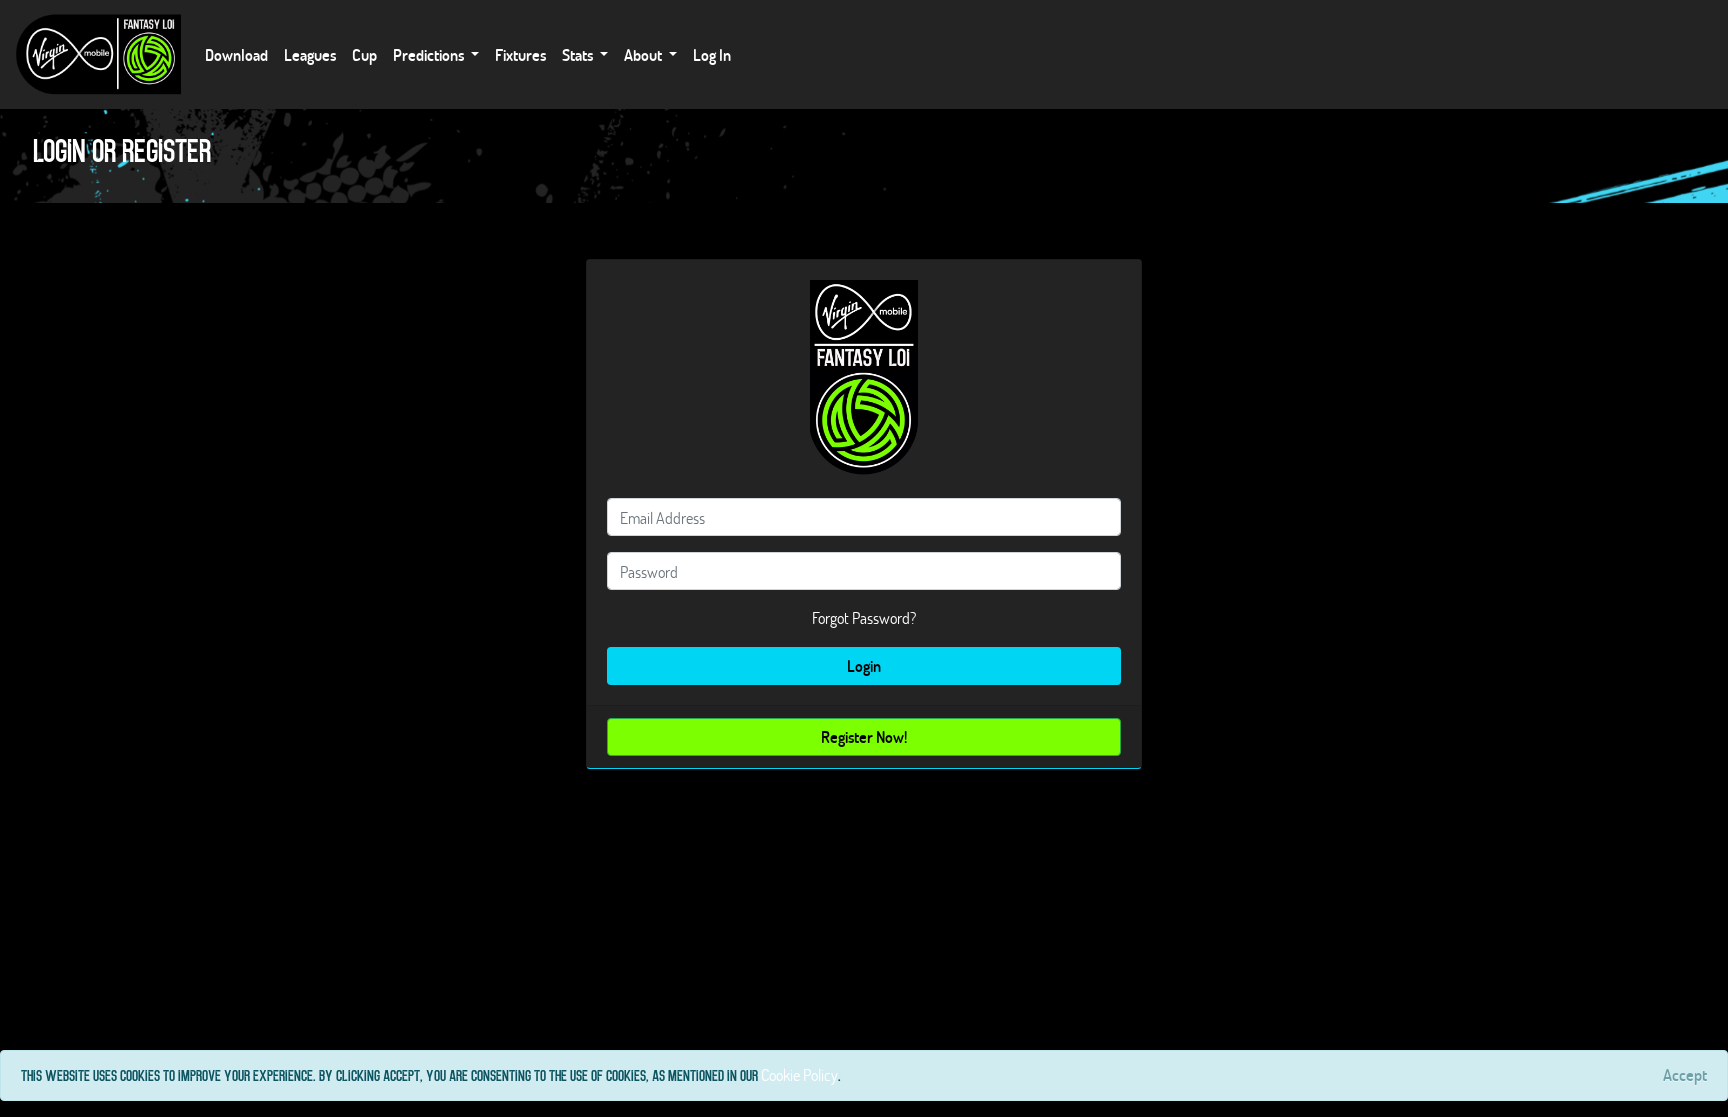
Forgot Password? (864, 617)
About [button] (644, 54)
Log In (712, 54)
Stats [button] (579, 54)
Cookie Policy (799, 1074)
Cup (364, 54)
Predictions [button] (430, 54)
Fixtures (520, 54)
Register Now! (864, 736)
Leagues (310, 54)
